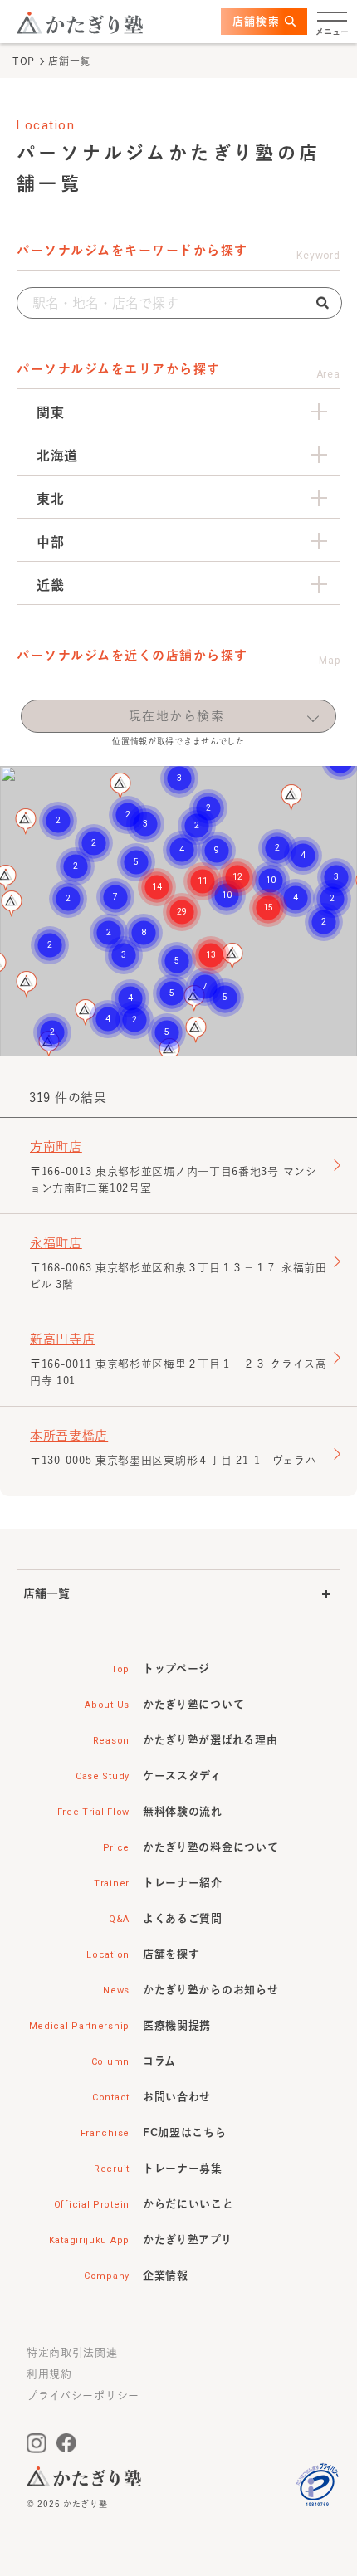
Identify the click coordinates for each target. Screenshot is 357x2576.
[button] (196, 1030)
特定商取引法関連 (72, 2352)
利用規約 (49, 2374)
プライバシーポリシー (83, 2395)
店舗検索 (256, 21)
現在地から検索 (177, 716)
